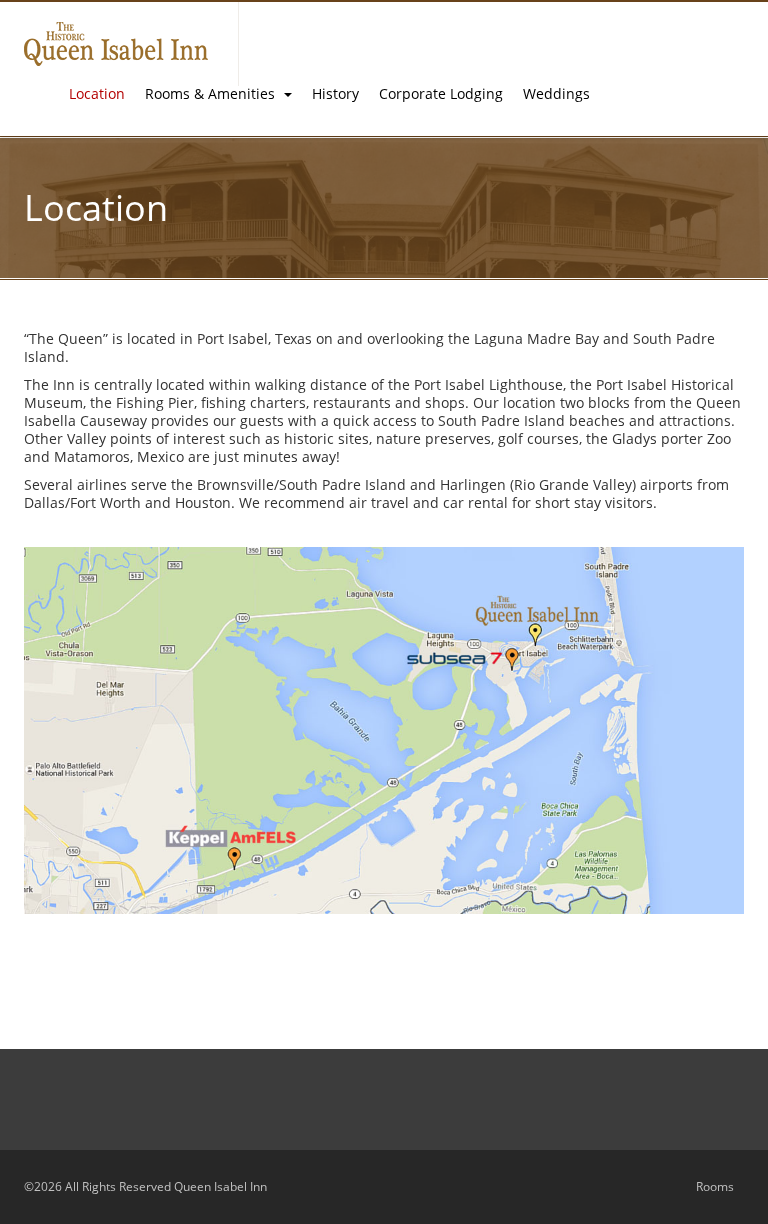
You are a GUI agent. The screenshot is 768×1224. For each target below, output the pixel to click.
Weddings (556, 93)
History (335, 93)
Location (97, 93)
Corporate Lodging (441, 93)
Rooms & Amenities (212, 93)
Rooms (715, 1186)
